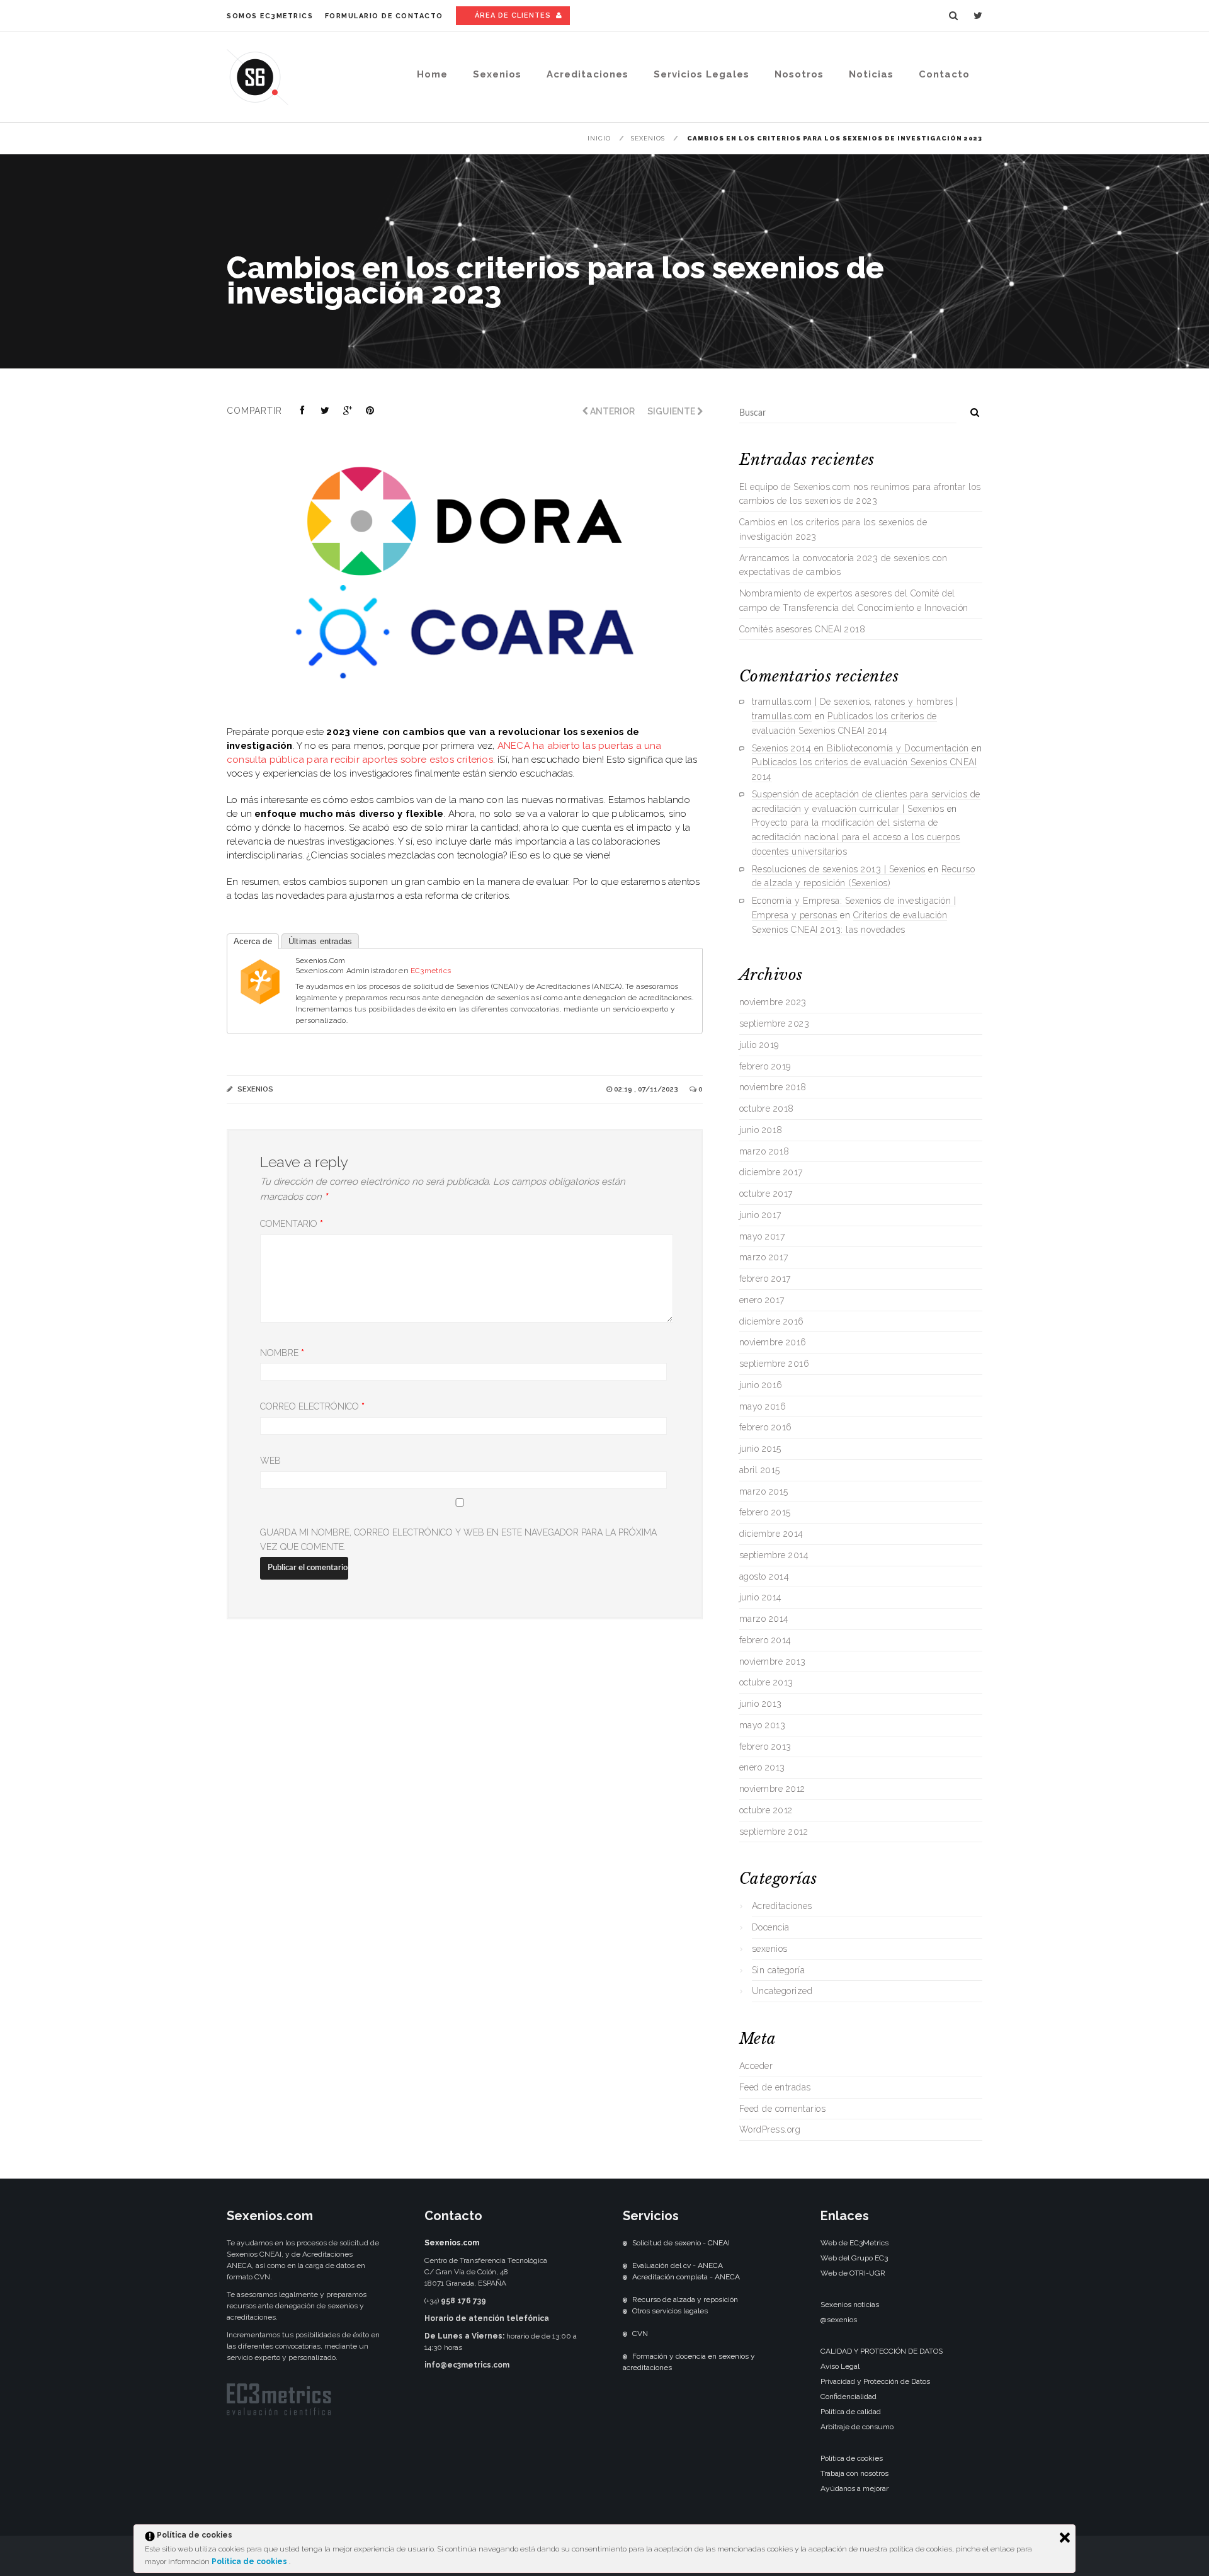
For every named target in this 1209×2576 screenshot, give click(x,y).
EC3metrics (431, 971)
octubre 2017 (766, 1194)
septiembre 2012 (774, 1832)
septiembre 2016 (775, 1364)
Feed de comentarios (783, 2109)
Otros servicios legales (670, 2311)
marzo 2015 (764, 1491)
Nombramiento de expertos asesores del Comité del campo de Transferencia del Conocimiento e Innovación (854, 601)
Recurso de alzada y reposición (685, 2300)
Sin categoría (779, 1970)
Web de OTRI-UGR (853, 2273)
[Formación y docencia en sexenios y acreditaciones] (625, 2356)
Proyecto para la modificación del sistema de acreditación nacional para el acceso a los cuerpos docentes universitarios (856, 837)
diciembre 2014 (771, 1534)
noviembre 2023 (773, 1002)
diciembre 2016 (772, 1321)
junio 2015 (760, 1449)
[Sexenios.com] (260, 1004)
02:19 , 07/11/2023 (647, 1089)
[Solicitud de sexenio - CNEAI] (625, 2243)
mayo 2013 (763, 1725)
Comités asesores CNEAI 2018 (803, 629)
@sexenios (839, 2320)
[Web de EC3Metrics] (279, 2413)
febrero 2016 (766, 1427)
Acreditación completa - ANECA (686, 2277)
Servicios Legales (701, 74)
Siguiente (672, 411)
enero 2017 (762, 1300)
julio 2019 (759, 1045)
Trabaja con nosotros (854, 2473)
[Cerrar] (1065, 2538)
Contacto (944, 74)
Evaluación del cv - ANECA (678, 2265)
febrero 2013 (765, 1747)
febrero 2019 (765, 1066)
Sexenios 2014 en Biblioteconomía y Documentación (860, 748)
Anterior (611, 411)
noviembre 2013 (773, 1661)
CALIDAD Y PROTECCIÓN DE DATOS (882, 2351)
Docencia (771, 1927)
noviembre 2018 (773, 1087)
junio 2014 (761, 1597)
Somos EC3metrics (270, 16)
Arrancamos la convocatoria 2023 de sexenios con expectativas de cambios (843, 565)
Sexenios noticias (850, 2305)
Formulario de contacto (384, 16)
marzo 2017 (764, 1257)
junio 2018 (761, 1130)
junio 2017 (760, 1215)
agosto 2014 (764, 1576)
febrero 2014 (765, 1640)
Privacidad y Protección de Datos (875, 2381)
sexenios (648, 138)
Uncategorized (782, 1991)
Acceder (756, 2066)
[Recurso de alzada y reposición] (625, 2300)
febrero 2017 (765, 1279)
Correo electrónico (312, 1406)
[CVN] (625, 2334)
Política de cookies (250, 2562)
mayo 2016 (763, 1406)
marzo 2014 (764, 1619)
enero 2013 (762, 1767)
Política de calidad (851, 2412)
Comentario (292, 1224)
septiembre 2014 (774, 1555)
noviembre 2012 (772, 1789)
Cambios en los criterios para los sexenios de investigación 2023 (833, 529)
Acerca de (253, 941)
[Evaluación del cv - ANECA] (625, 2265)
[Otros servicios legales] (625, 2311)
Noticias (871, 74)
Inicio (599, 138)
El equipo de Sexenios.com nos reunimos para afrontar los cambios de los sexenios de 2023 (860, 494)
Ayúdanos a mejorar (854, 2488)
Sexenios (497, 74)
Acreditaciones (587, 74)
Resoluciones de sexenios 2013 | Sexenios (839, 869)
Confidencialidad (849, 2396)
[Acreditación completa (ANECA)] (625, 2277)
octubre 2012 (766, 1810)
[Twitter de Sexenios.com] (978, 16)
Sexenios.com (320, 960)
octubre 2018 (767, 1108)
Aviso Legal (840, 2366)
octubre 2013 (766, 1682)
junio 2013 (761, 1704)
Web (270, 1461)
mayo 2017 (762, 1236)
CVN (640, 2334)
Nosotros (799, 74)
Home (432, 74)
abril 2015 (760, 1470)
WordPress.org (770, 2129)
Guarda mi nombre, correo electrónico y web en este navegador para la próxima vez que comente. (458, 1540)
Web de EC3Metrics (854, 2243)
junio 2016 (761, 1385)
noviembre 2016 (773, 1342)
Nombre (282, 1353)
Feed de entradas (775, 2087)
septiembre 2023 (775, 1023)
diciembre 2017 (771, 1172)
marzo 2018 (764, 1151)
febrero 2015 (765, 1512)
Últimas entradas (320, 941)
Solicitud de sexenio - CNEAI (681, 2243)
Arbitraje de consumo (857, 2427)
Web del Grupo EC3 (854, 2258)
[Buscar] (970, 410)
